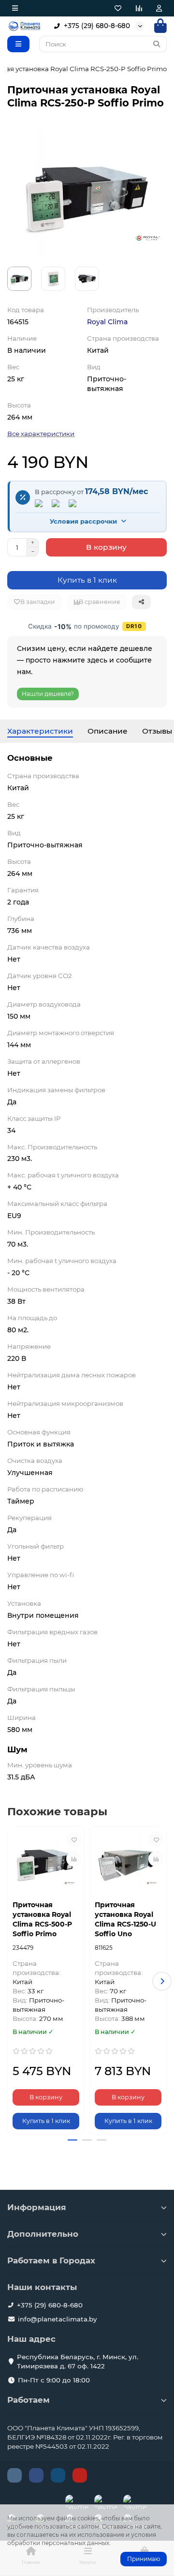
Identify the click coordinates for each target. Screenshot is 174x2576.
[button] (12, 1981)
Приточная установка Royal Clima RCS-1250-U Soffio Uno (125, 1919)
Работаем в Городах (51, 2260)
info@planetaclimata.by (57, 2319)
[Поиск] (157, 44)
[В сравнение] (74, 1859)
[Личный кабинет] (159, 8)
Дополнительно (43, 2234)
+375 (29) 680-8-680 (97, 26)
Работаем (29, 2400)
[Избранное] (118, 8)
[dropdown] (15, 8)
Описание (108, 731)
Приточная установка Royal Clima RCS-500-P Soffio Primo (42, 1919)
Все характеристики (41, 434)
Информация (37, 2207)
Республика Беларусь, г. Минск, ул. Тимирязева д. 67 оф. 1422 (78, 2361)
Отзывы (157, 731)
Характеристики (40, 731)
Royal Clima (107, 322)
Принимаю (144, 2559)
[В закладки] (74, 1839)
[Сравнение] (139, 8)
